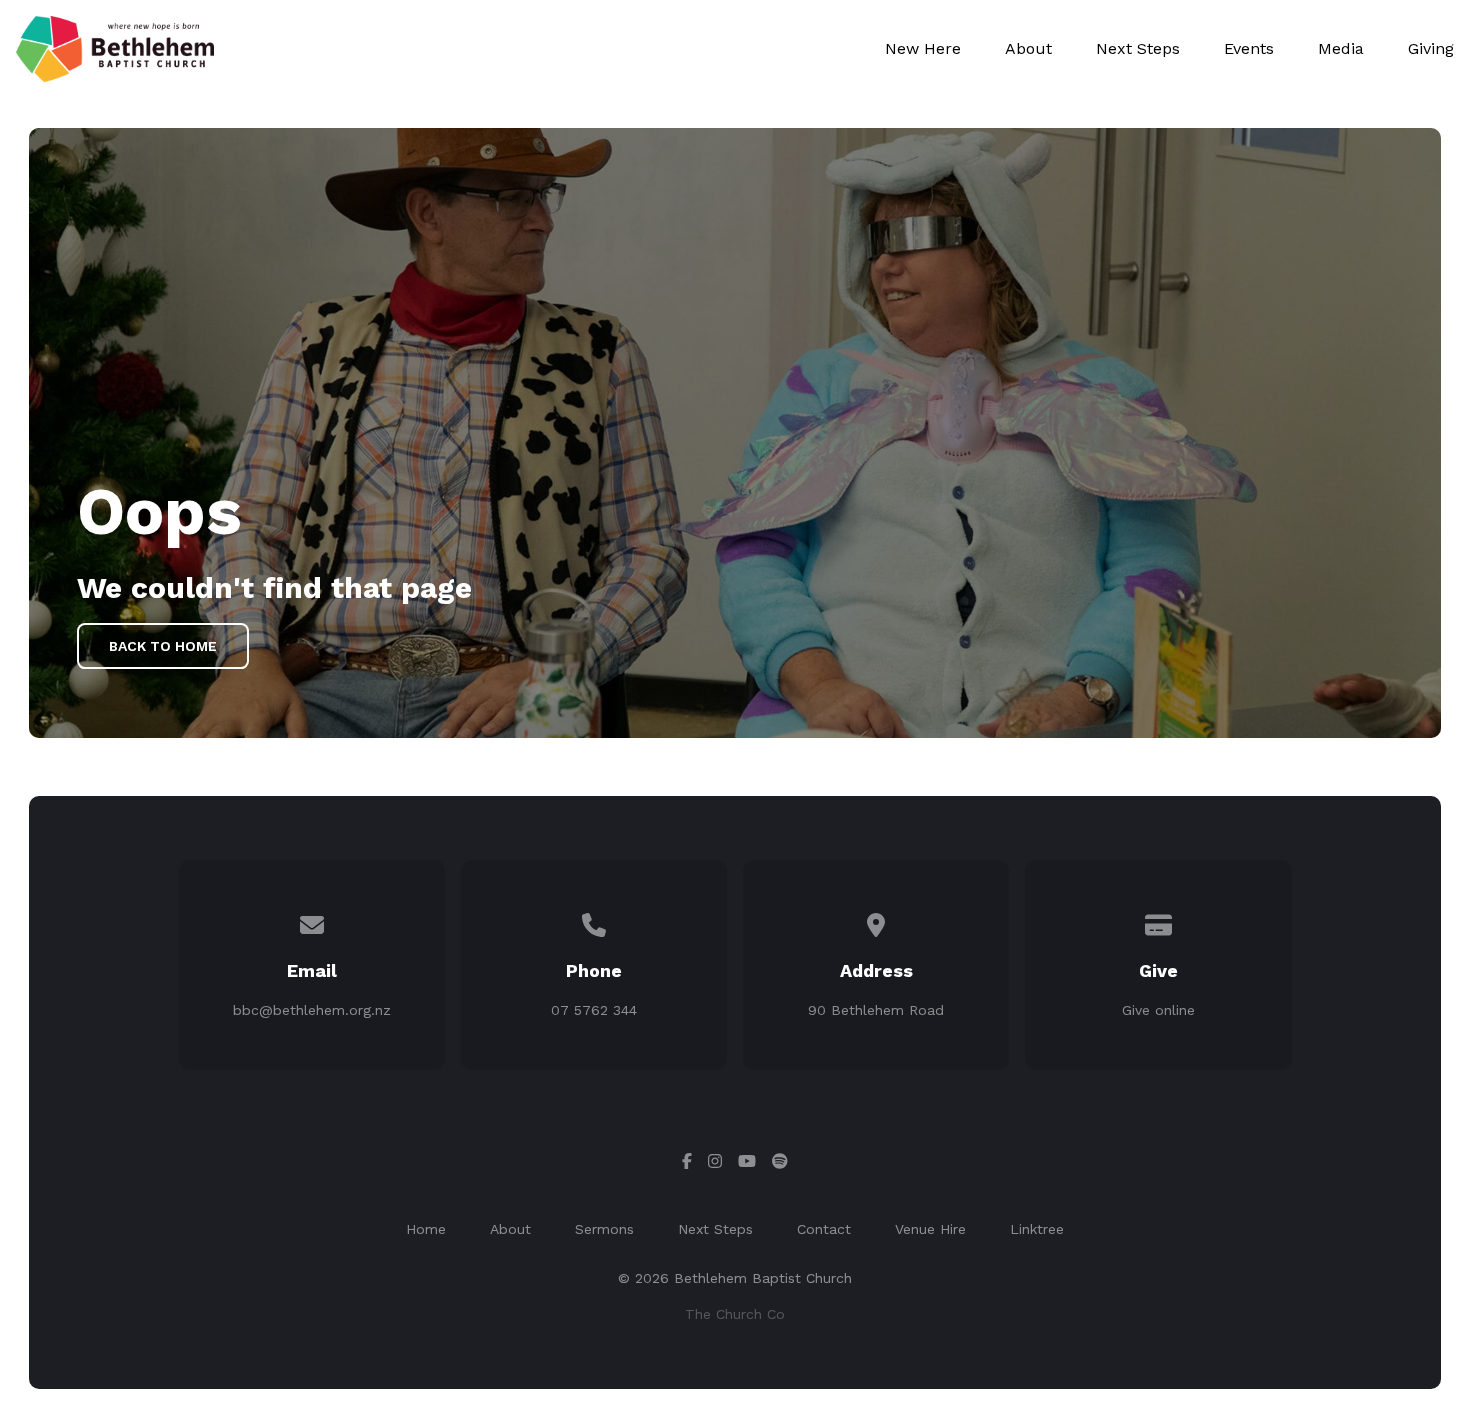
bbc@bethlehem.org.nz (312, 1010)
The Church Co (735, 1314)
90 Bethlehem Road (876, 1010)
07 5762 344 (594, 1010)
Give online (1158, 1010)
